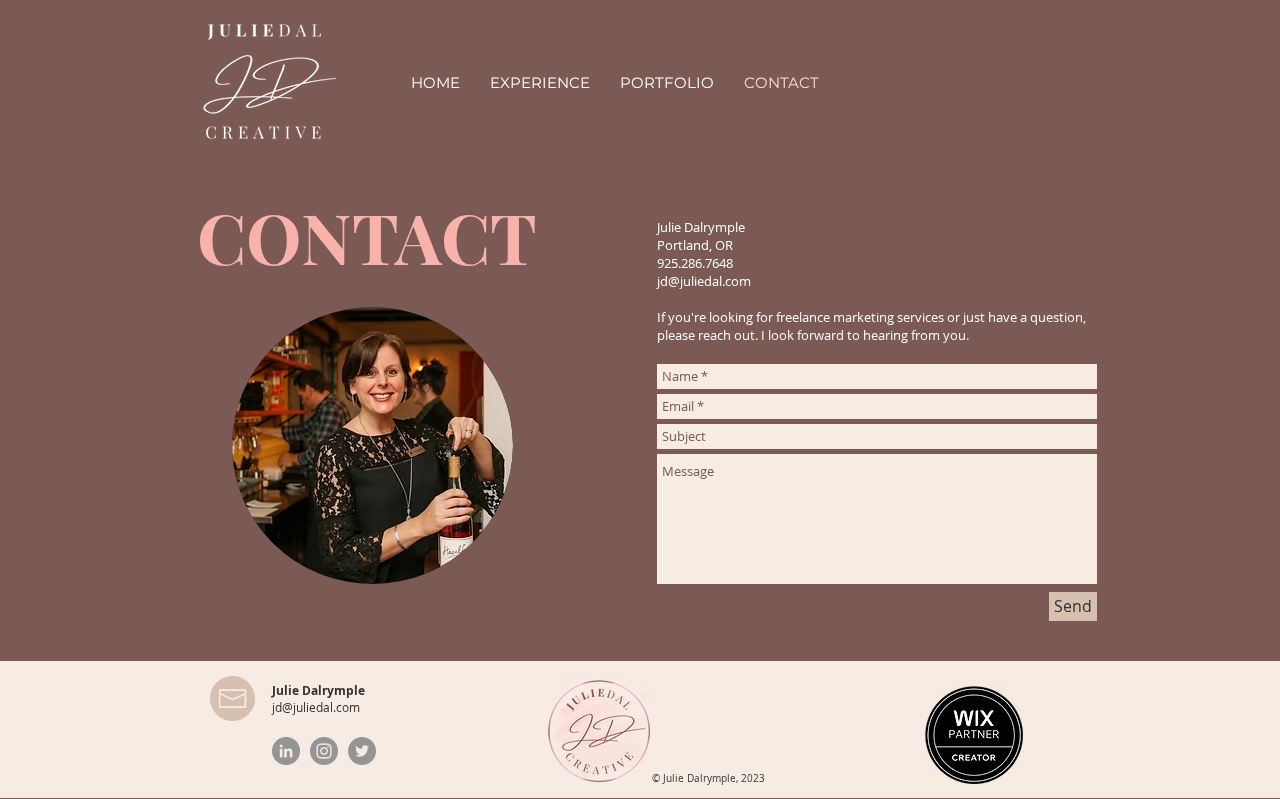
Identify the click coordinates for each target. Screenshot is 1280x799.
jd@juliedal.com (704, 281)
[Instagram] (324, 751)
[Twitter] (362, 751)
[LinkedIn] (286, 751)
